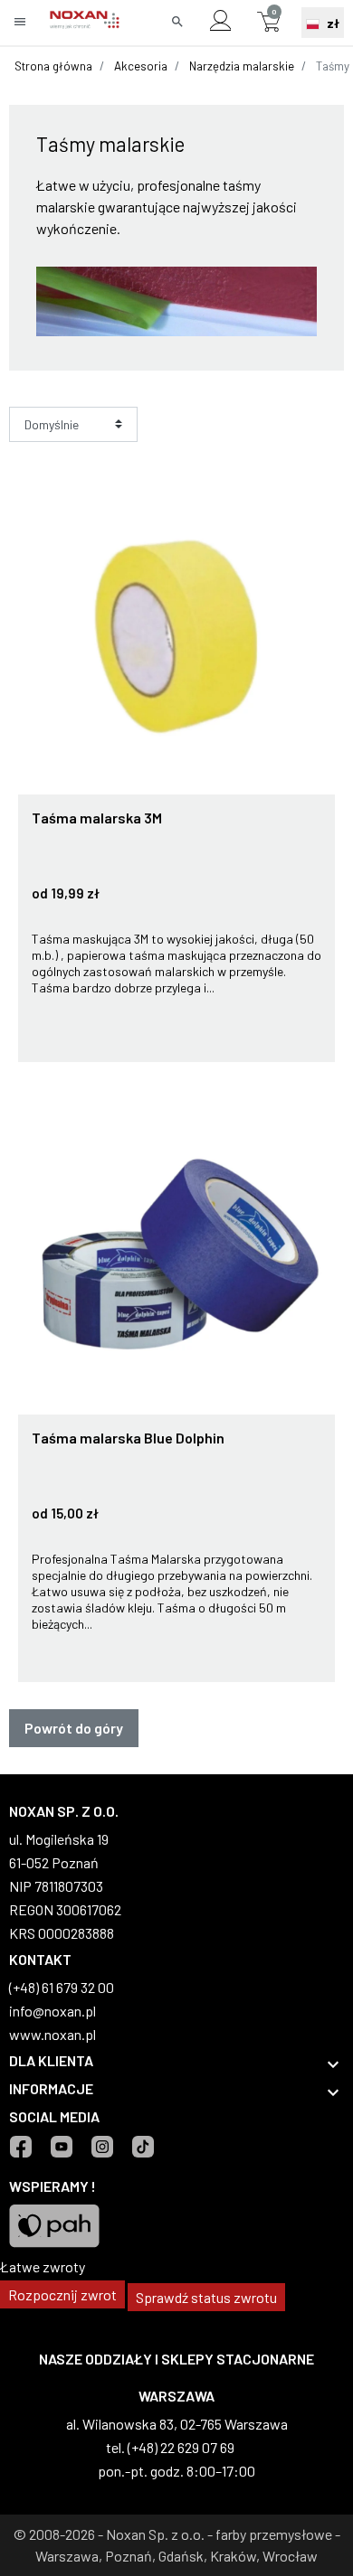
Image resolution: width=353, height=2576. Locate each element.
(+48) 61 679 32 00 (62, 1987)
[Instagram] (102, 2147)
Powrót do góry (74, 1728)
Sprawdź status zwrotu (206, 2297)
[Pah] (54, 2224)
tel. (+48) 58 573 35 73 (261, 2447)
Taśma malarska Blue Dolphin (128, 1438)
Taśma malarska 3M (97, 818)
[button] (177, 23)
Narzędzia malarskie (242, 66)
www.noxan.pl (52, 2034)
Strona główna (53, 66)
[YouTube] (61, 2147)
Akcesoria (141, 66)
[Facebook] (20, 2147)
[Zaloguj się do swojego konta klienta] (220, 23)
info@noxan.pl (52, 2011)
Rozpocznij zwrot (62, 2294)
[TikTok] (143, 2147)
